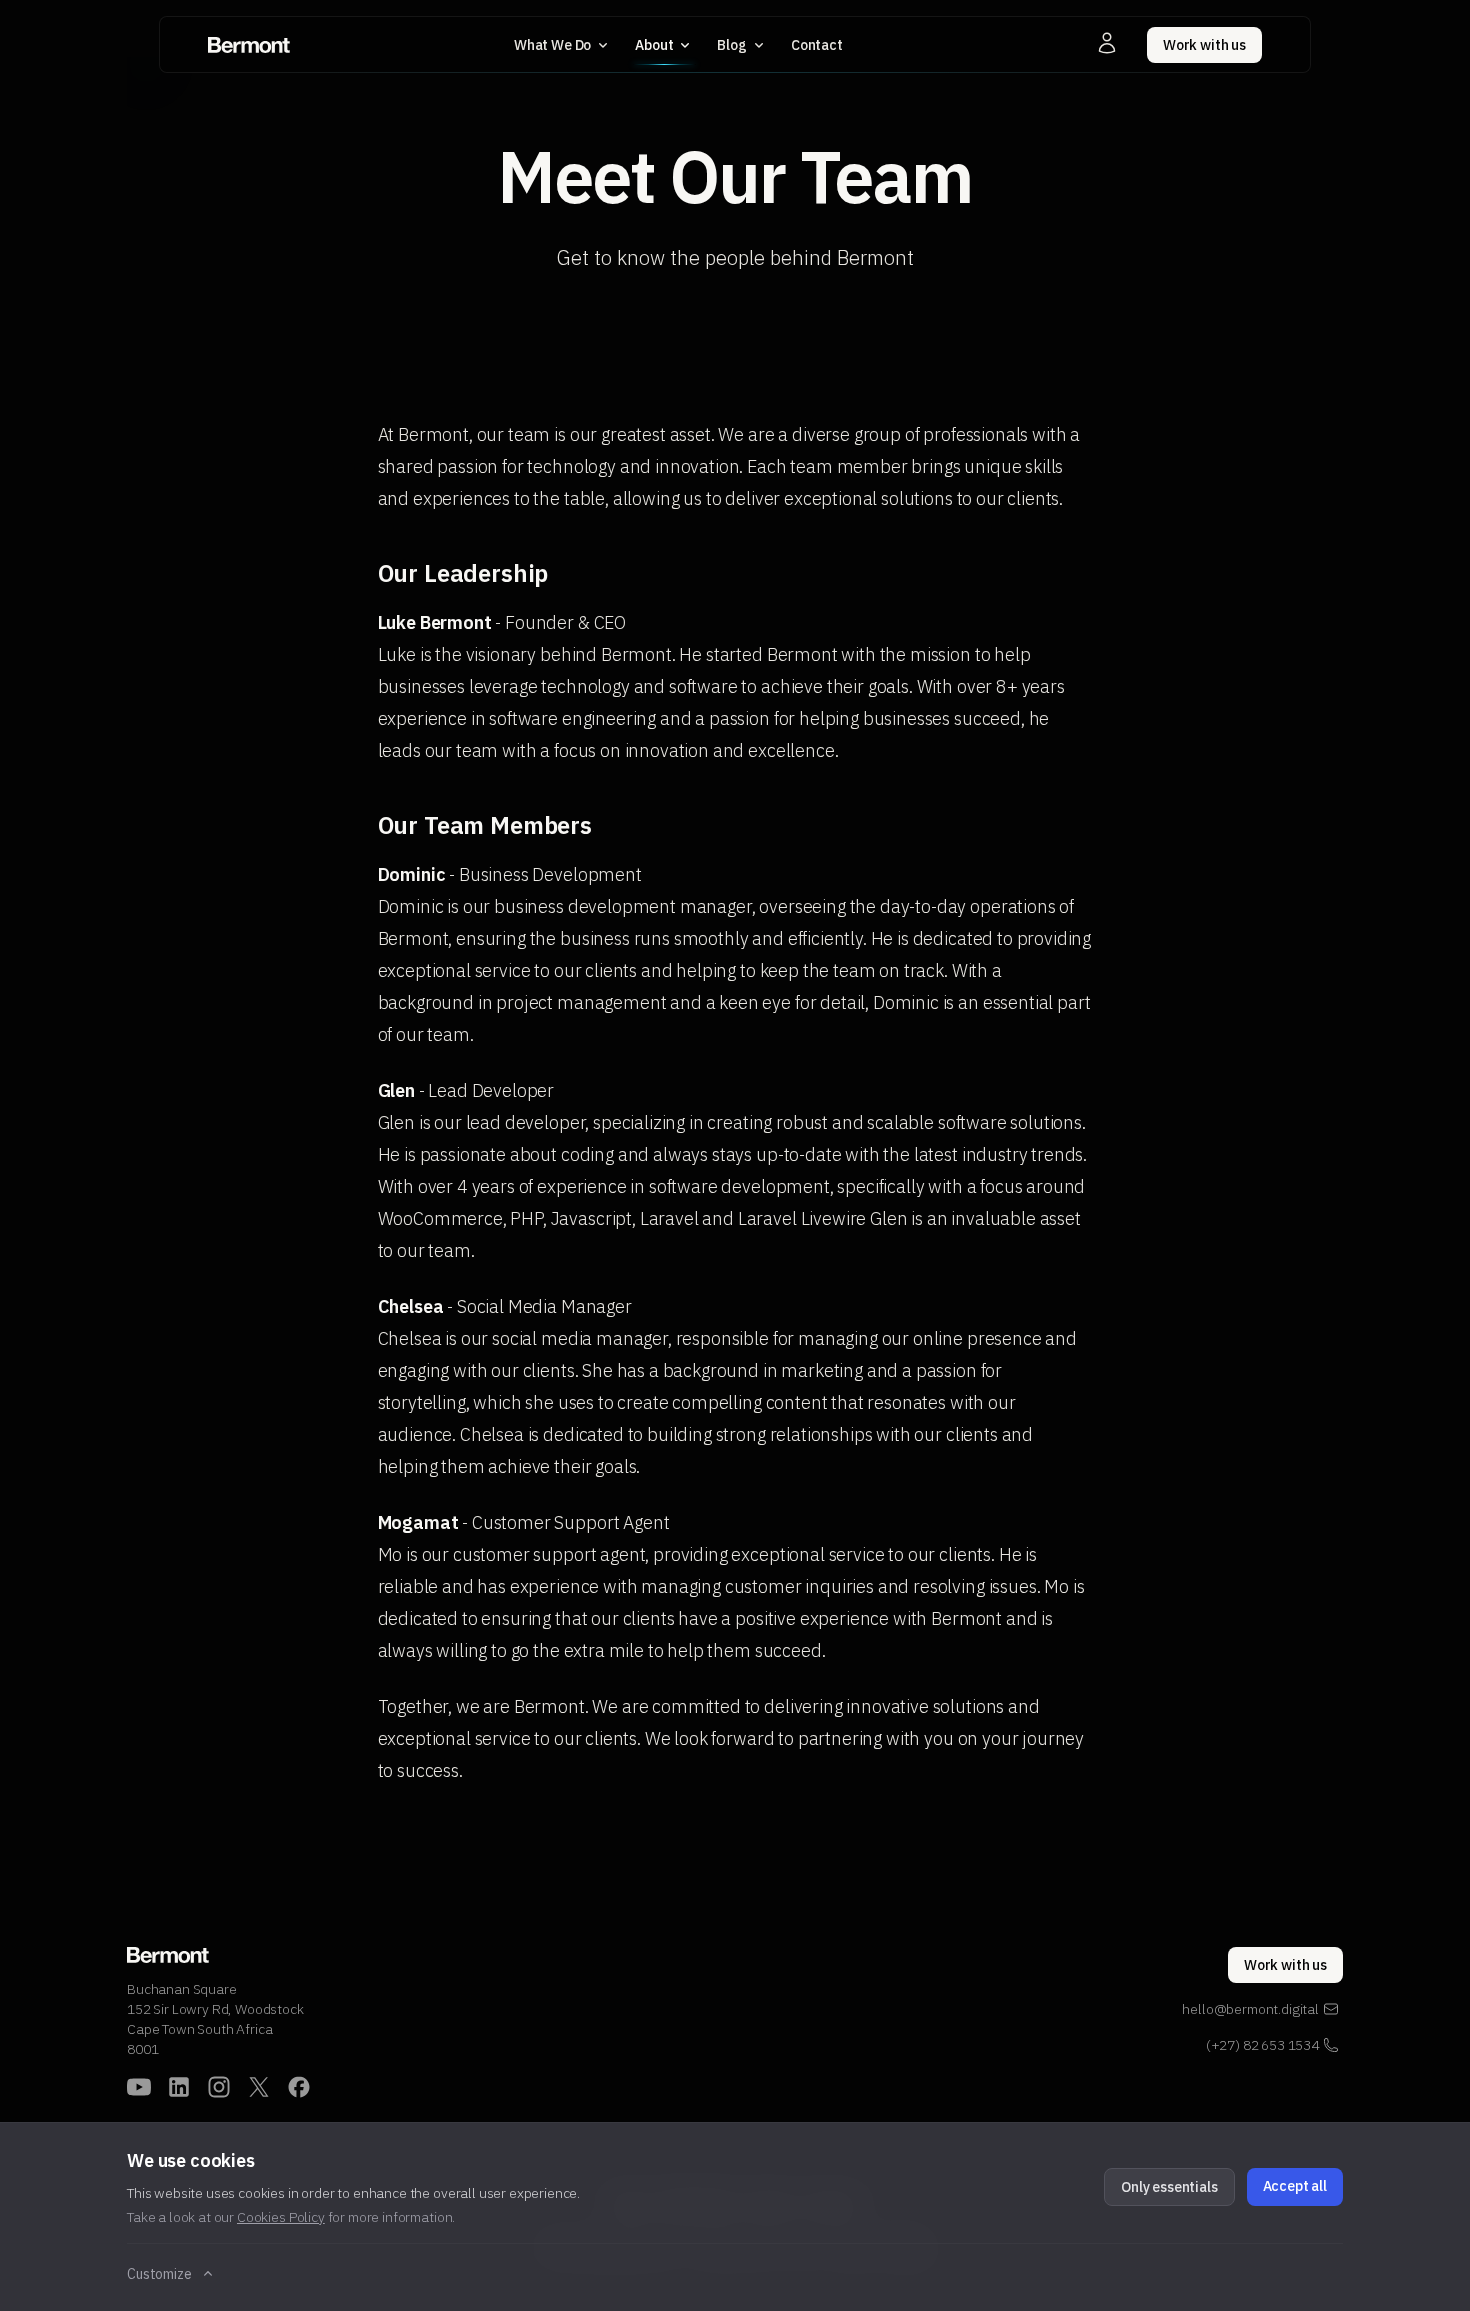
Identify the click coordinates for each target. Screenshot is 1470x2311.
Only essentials (1169, 2187)
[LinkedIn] (179, 2087)
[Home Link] (249, 45)
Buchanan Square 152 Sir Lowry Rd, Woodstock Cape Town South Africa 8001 (215, 2019)
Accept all (1295, 2186)
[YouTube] (139, 2087)
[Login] (1107, 43)
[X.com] (259, 2087)
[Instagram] (219, 2087)
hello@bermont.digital (1250, 2009)
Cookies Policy (281, 2217)
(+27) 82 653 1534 (1262, 2045)
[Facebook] (299, 2087)
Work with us (1204, 45)
